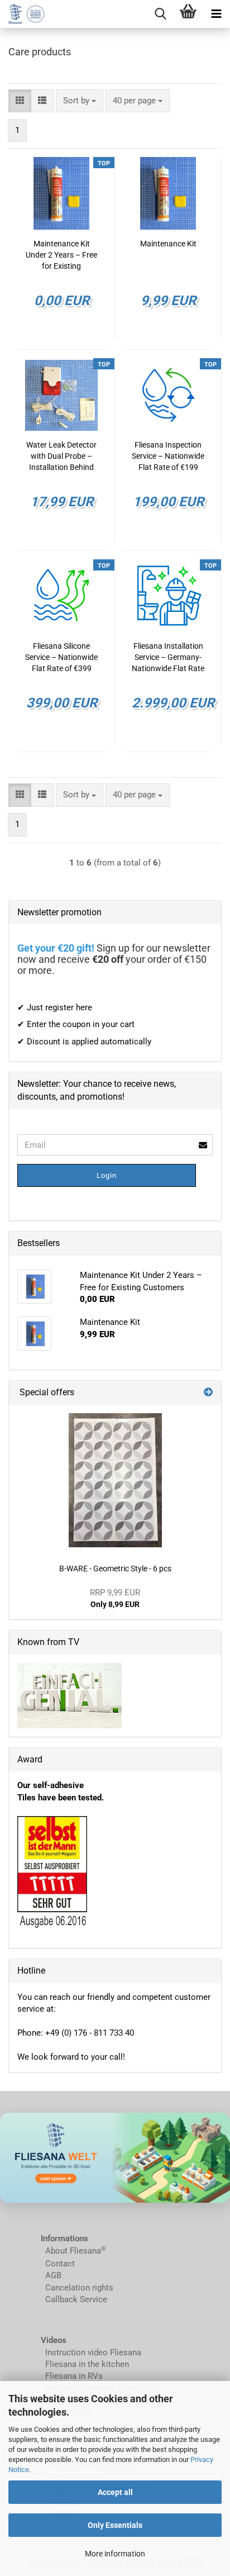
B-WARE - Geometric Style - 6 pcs (115, 1569)
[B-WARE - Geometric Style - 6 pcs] (115, 1480)
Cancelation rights (79, 2288)
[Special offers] (208, 1393)
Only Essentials (115, 2525)
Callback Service (76, 2299)
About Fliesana (73, 2251)
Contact (60, 2264)
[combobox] (80, 101)
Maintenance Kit (168, 244)
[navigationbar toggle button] (216, 14)
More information (115, 2554)
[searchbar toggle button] (160, 14)
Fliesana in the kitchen (87, 2364)
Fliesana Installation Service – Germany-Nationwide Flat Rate (168, 657)
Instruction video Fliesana (93, 2352)
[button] (20, 101)
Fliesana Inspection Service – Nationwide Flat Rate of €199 (168, 456)
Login (107, 1175)
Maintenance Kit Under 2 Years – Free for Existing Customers (61, 255)
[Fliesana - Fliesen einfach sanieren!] (22, 14)
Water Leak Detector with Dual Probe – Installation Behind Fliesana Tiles (61, 457)
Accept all (115, 2492)
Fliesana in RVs (73, 2376)
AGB (53, 2275)
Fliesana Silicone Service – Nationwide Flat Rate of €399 (61, 657)
